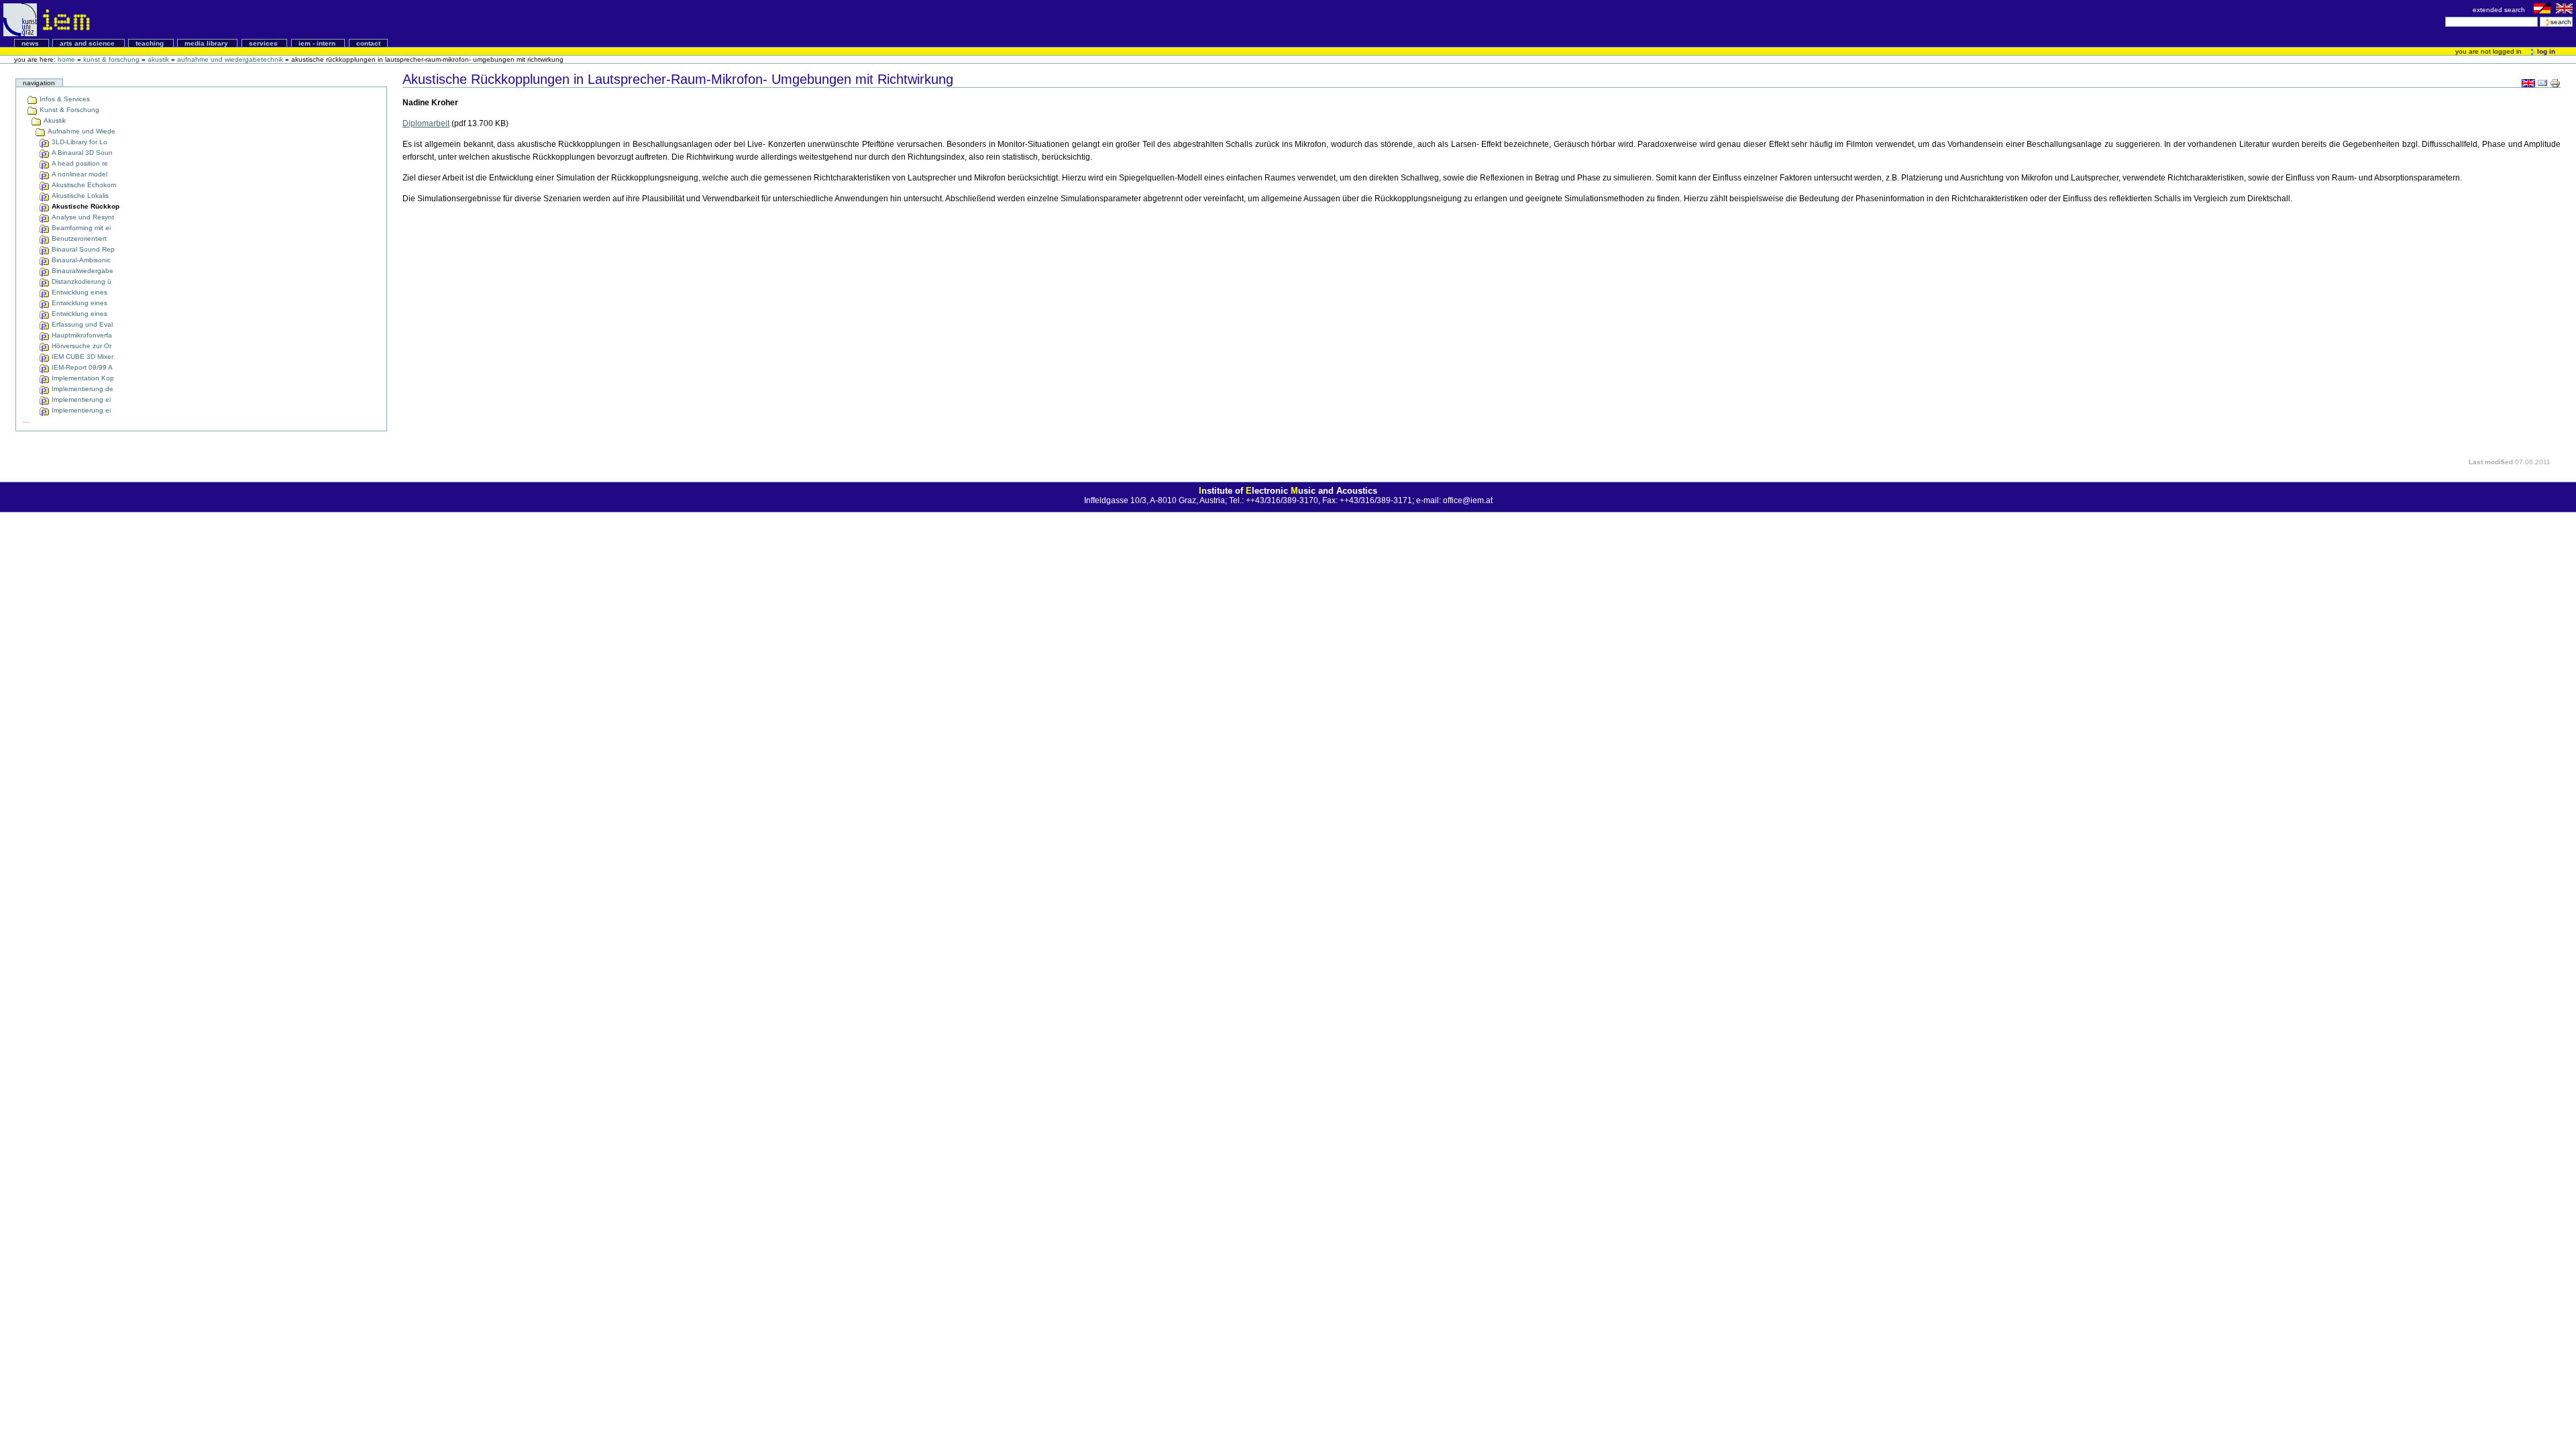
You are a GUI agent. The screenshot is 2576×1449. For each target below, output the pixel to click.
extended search (2500, 10)
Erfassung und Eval (81, 324)
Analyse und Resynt (82, 217)
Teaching (151, 43)
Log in (2545, 51)
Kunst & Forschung (111, 59)
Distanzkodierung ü (80, 281)
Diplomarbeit (426, 123)
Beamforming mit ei (80, 228)
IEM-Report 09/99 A (81, 367)
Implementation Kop (82, 378)
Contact (368, 43)
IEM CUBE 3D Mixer (82, 357)
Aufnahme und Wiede (80, 131)
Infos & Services (64, 99)
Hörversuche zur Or (80, 346)
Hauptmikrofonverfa (81, 335)
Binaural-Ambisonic (80, 260)
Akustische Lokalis (79, 196)
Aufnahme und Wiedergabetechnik (230, 59)
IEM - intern (318, 43)
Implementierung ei (80, 399)
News (31, 43)
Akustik (158, 59)
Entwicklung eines (78, 292)
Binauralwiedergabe (82, 271)
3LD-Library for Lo (78, 142)
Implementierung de (82, 389)
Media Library (207, 43)
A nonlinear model (78, 174)
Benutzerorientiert (78, 238)
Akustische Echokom (83, 185)
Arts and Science (88, 43)
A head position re (79, 163)
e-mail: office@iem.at (1454, 500)
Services (264, 43)
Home (66, 59)
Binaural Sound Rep (82, 249)
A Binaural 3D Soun (81, 153)
